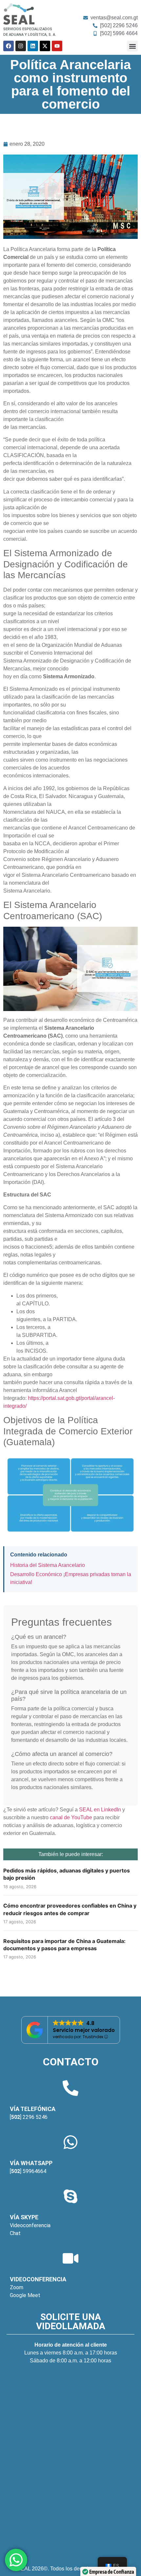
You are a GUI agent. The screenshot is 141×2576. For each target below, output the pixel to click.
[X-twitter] (45, 46)
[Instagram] (21, 46)
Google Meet (25, 2295)
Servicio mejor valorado (84, 2030)
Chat (15, 2233)
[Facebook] (9, 46)
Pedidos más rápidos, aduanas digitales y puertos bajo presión (67, 1874)
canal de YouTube (71, 1817)
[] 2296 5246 (29, 2117)
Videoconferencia (30, 2225)
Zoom (17, 2287)
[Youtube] (57, 46)
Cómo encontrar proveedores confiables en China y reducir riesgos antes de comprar (70, 1909)
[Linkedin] (33, 46)
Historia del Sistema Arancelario (48, 1565)
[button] (132, 46)
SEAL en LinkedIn (100, 1810)
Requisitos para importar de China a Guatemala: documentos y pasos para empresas (64, 1945)
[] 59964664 (28, 2171)
